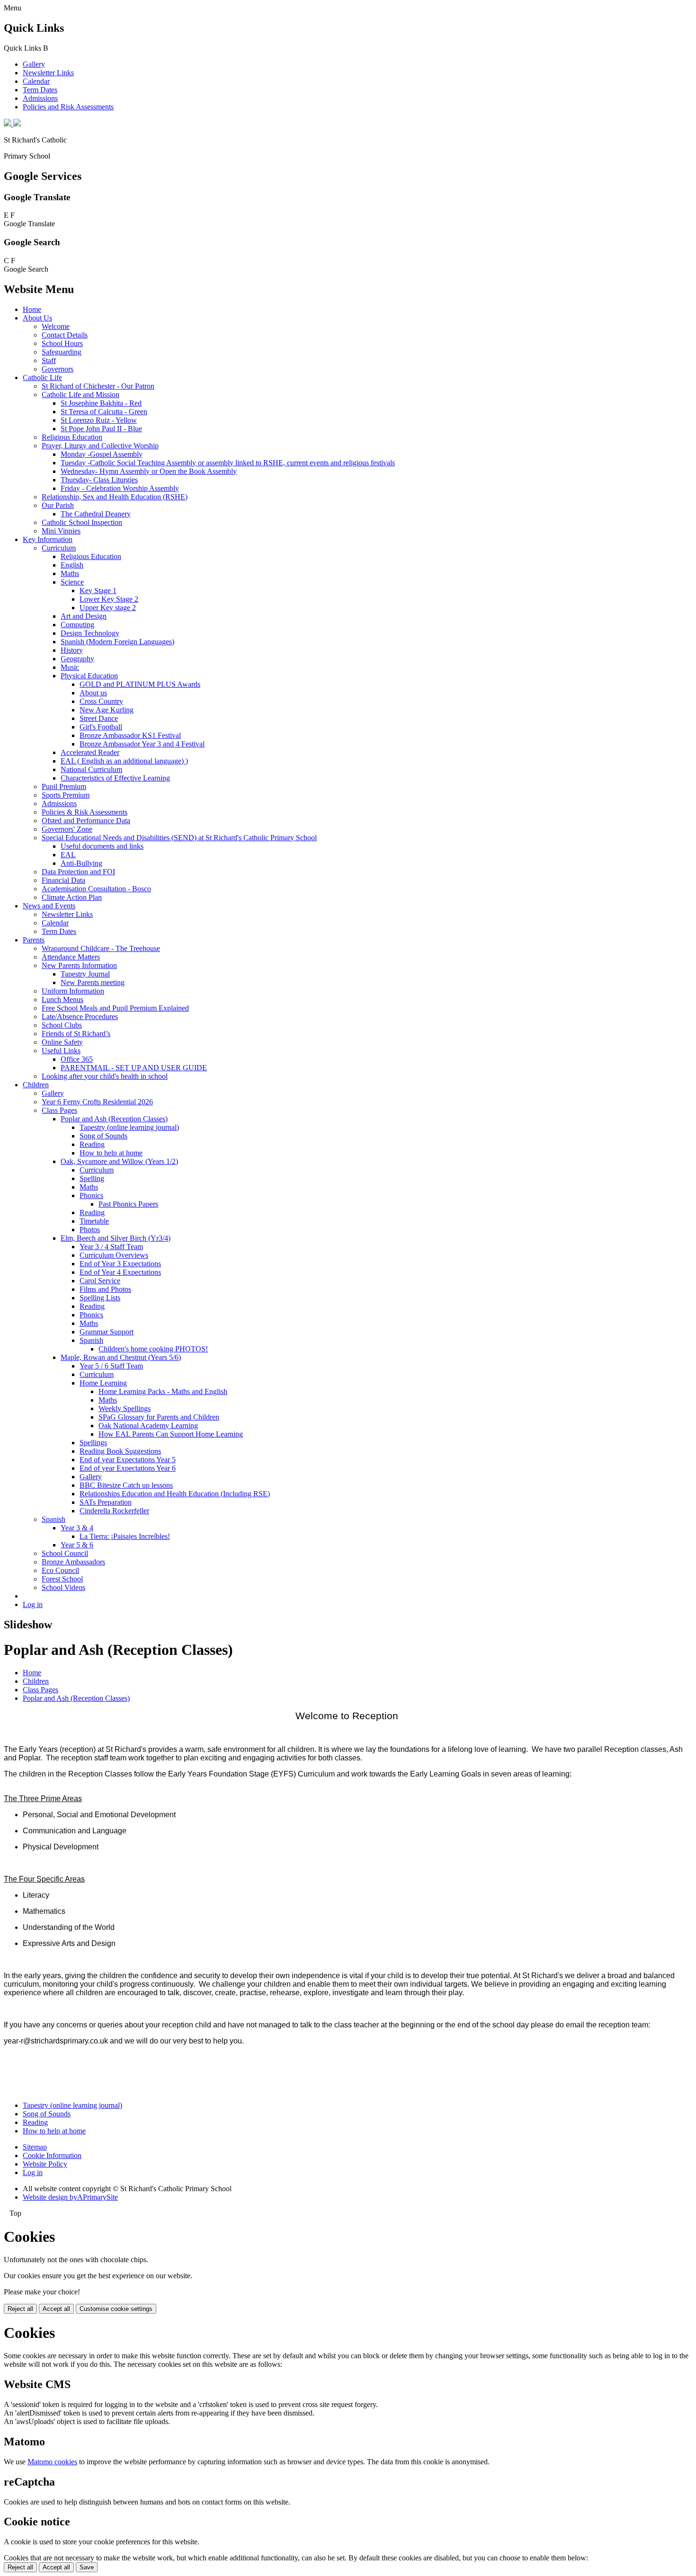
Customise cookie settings (116, 2309)
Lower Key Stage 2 (109, 599)
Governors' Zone (67, 829)
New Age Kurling (107, 710)
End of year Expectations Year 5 (128, 1460)
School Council (65, 1553)
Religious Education (72, 437)
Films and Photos (105, 1289)
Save (87, 2567)
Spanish (91, 1340)
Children (36, 1085)
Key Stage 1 (98, 591)
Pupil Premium (64, 786)
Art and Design (84, 616)
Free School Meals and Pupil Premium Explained (115, 1008)
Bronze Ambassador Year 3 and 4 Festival (142, 744)
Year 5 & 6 (77, 1545)
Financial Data (63, 880)
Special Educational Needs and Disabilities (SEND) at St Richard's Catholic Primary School (179, 838)
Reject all (20, 2309)
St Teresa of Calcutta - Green (104, 412)
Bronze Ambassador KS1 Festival (130, 735)
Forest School (62, 1579)
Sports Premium (66, 795)
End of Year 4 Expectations (120, 1272)
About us (93, 693)
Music (70, 667)
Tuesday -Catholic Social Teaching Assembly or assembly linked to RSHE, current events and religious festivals (228, 463)
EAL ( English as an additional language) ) (124, 761)
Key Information (48, 539)
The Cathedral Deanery (96, 514)
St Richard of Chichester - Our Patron (98, 386)
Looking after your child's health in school (105, 1076)
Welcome (56, 326)
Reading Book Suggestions (120, 1451)
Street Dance (99, 718)
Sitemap (35, 2147)
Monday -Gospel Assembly (102, 454)
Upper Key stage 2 (108, 608)
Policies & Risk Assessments (85, 812)
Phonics (91, 1195)
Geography (77, 659)
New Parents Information (79, 965)
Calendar (36, 81)
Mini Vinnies (61, 531)
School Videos (63, 1587)
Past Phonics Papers (128, 1204)
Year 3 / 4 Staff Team (111, 1247)
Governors (58, 369)
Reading (92, 1144)
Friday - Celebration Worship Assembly (120, 488)
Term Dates (40, 90)
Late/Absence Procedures (80, 1017)
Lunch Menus (62, 999)
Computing (77, 625)
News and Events (49, 906)
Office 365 (77, 1059)
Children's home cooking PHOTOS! (153, 1349)
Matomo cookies (52, 2462)
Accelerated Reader (90, 752)
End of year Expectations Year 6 (128, 1468)
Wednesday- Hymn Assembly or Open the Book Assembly (149, 471)
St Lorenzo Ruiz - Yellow (99, 420)
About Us (37, 318)
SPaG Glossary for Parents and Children (159, 1417)
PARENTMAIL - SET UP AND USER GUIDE (134, 1068)
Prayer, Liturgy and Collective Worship (100, 446)
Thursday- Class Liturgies (99, 480)
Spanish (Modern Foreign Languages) (117, 642)
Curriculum (59, 548)
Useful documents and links (102, 846)
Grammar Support (107, 1332)
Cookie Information (52, 2155)
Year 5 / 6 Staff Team (111, 1366)
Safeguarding (62, 352)
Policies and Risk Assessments (68, 107)
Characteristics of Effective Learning (115, 778)
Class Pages (59, 1110)
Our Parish (58, 505)
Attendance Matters (71, 957)
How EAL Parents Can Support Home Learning (171, 1434)
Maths (70, 573)
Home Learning (103, 1383)
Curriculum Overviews (114, 1255)
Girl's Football (101, 727)
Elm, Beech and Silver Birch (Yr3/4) (116, 1238)
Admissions (40, 98)
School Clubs (62, 1025)
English (72, 565)
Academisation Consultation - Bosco (96, 889)
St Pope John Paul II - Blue (101, 429)
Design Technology (90, 633)
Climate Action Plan (72, 897)
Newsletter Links (48, 73)
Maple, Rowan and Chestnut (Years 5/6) (121, 1357)
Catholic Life (42, 378)
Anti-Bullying (81, 863)
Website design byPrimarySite (70, 2197)
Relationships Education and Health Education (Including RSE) (175, 1494)
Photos (90, 1230)
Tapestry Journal (85, 974)
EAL (68, 855)
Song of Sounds (103, 1136)
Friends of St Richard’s (76, 1034)
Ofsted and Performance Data (86, 821)
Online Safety (62, 1042)
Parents (34, 940)
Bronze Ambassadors (73, 1562)
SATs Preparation (106, 1502)
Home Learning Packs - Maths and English (163, 1391)
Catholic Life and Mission (80, 395)
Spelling (92, 1178)
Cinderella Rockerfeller (114, 1511)
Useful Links (61, 1051)
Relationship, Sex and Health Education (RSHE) (115, 497)
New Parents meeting (93, 982)
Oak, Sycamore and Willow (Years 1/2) (119, 1161)
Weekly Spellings (125, 1408)
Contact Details (65, 335)
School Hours (62, 343)
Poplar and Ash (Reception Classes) (114, 1119)
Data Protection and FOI (78, 872)
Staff (49, 360)
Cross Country (101, 701)
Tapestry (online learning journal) (129, 1127)
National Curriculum (91, 769)
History (72, 650)
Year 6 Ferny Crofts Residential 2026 (97, 1102)
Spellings (93, 1443)
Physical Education (89, 676)
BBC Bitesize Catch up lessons (126, 1485)
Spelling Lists (100, 1298)
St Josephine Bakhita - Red (101, 403)
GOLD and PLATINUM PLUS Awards (140, 684)
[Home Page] (12, 124)
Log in (33, 1604)
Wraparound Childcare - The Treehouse (101, 948)
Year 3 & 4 (77, 1528)
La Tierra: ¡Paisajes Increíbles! (125, 1536)
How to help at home (111, 1153)
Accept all (56, 2309)
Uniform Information (73, 991)
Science (72, 582)
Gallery (34, 64)
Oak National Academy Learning (148, 1426)
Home (32, 309)
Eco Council (60, 1570)
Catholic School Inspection (82, 522)
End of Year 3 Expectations (120, 1264)
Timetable (94, 1221)
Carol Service (100, 1281)
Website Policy (45, 2164)
